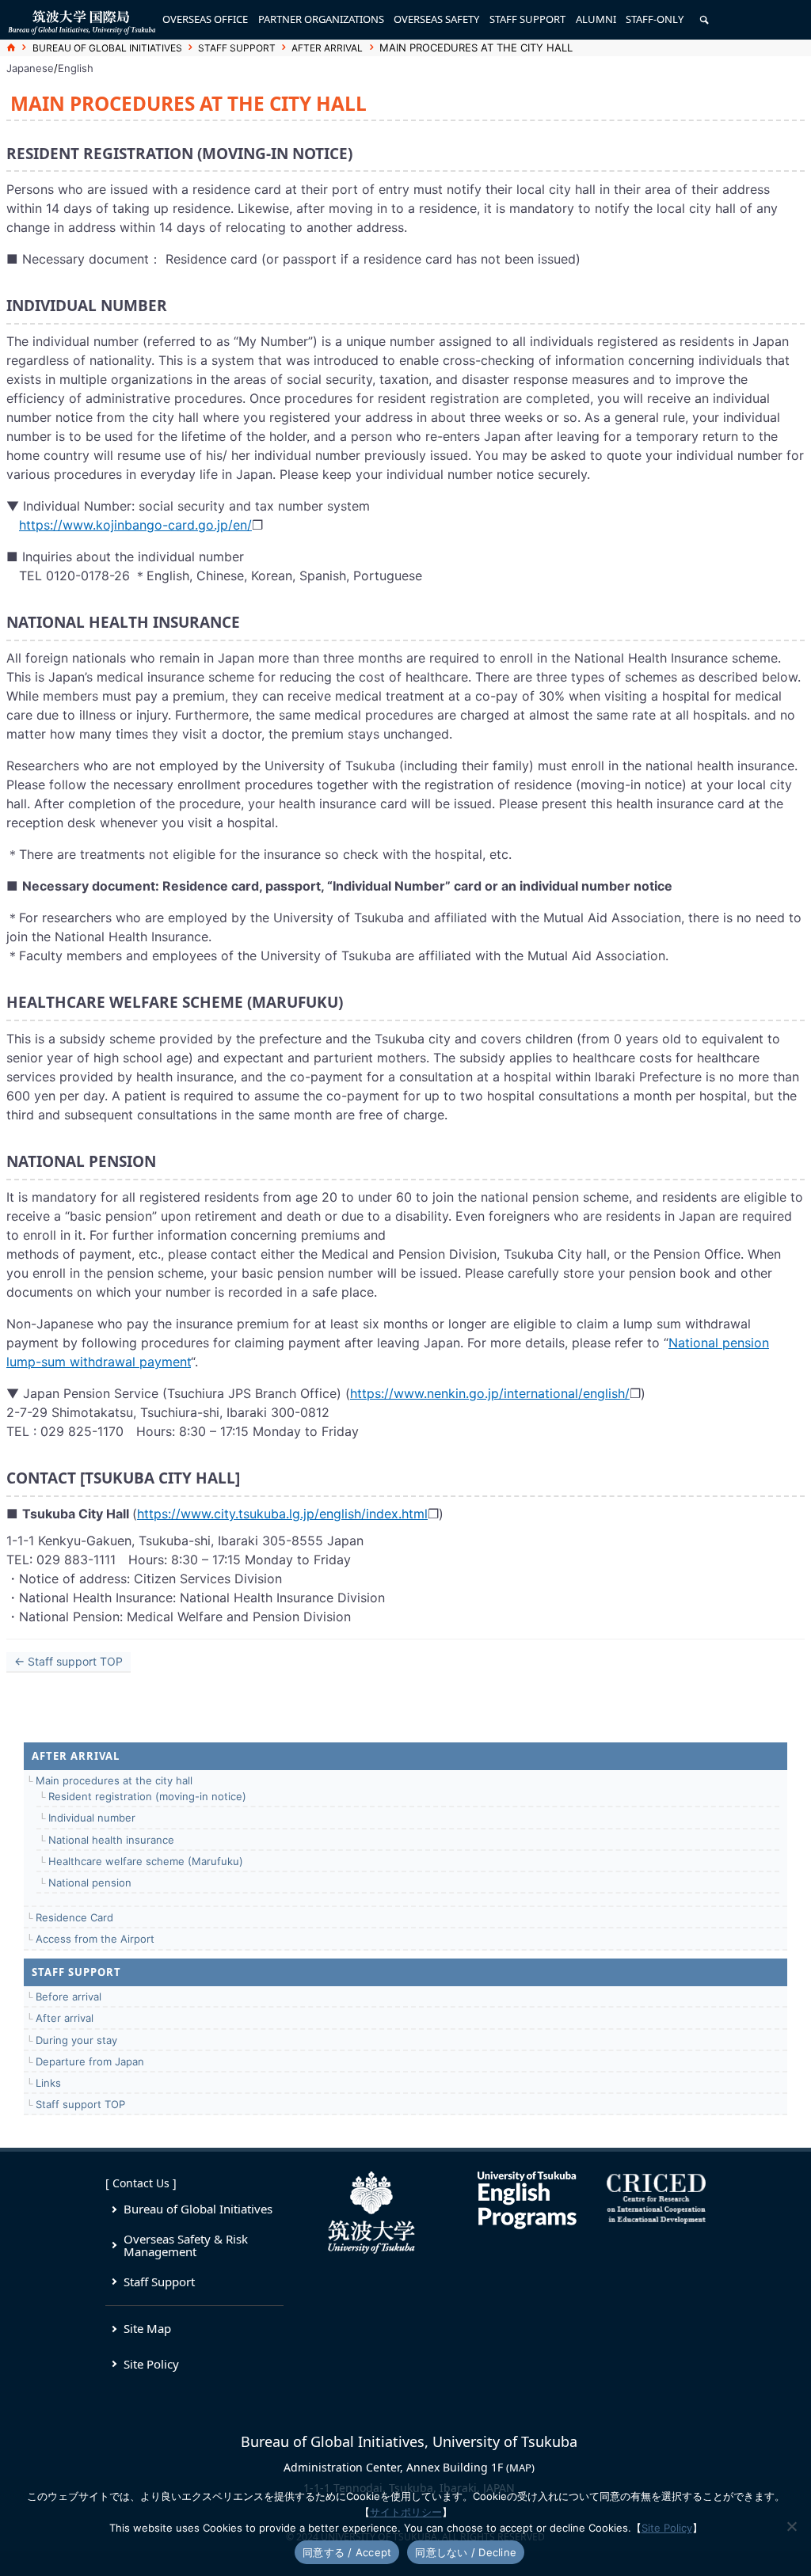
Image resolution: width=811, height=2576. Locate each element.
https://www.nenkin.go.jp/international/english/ (490, 1393)
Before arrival (69, 1997)
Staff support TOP (80, 2104)
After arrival (327, 48)
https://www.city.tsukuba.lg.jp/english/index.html (282, 1514)
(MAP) (520, 2468)
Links (48, 2083)
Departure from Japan (90, 2061)
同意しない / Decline (466, 2552)
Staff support (237, 48)
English (76, 68)
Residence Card (74, 1917)
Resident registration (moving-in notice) (147, 1796)
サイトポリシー (406, 2512)
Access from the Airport (95, 1939)
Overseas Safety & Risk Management (186, 2245)
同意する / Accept (347, 2552)
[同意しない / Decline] (791, 2526)
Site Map (147, 2328)
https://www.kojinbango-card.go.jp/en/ (135, 525)
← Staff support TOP (69, 1661)
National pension (90, 1883)
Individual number (92, 1818)
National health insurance (111, 1840)
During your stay (76, 2040)
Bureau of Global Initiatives (107, 48)
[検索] (704, 20)
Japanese (30, 68)
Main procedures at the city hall (114, 1780)
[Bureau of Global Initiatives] (82, 20)
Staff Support (159, 2282)
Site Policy (151, 2364)
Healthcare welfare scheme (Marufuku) (146, 1861)
